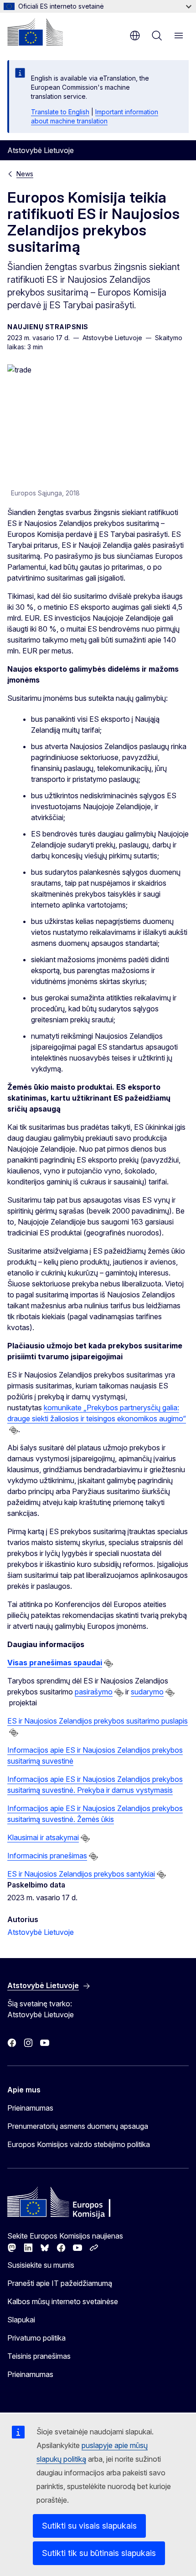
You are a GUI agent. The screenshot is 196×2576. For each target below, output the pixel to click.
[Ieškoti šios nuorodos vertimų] (14, 1430)
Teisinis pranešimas (39, 2356)
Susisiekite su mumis (41, 2265)
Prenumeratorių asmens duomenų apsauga (78, 2126)
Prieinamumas (30, 2108)
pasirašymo (94, 1692)
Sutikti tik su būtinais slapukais (99, 2553)
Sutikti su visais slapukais (89, 2526)
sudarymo (147, 1692)
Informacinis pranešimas (47, 1856)
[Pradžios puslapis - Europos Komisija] (35, 32)
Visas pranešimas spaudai (55, 1663)
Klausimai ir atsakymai (43, 1837)
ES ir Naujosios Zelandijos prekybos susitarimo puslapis (98, 1721)
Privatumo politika (36, 2338)
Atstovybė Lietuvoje (41, 1932)
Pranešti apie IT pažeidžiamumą (60, 2283)
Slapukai (21, 2320)
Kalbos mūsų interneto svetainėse (63, 2301)
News (25, 174)
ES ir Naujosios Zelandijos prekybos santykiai (81, 1874)
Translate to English (60, 112)
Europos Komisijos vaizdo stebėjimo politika (79, 2144)
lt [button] (135, 36)
